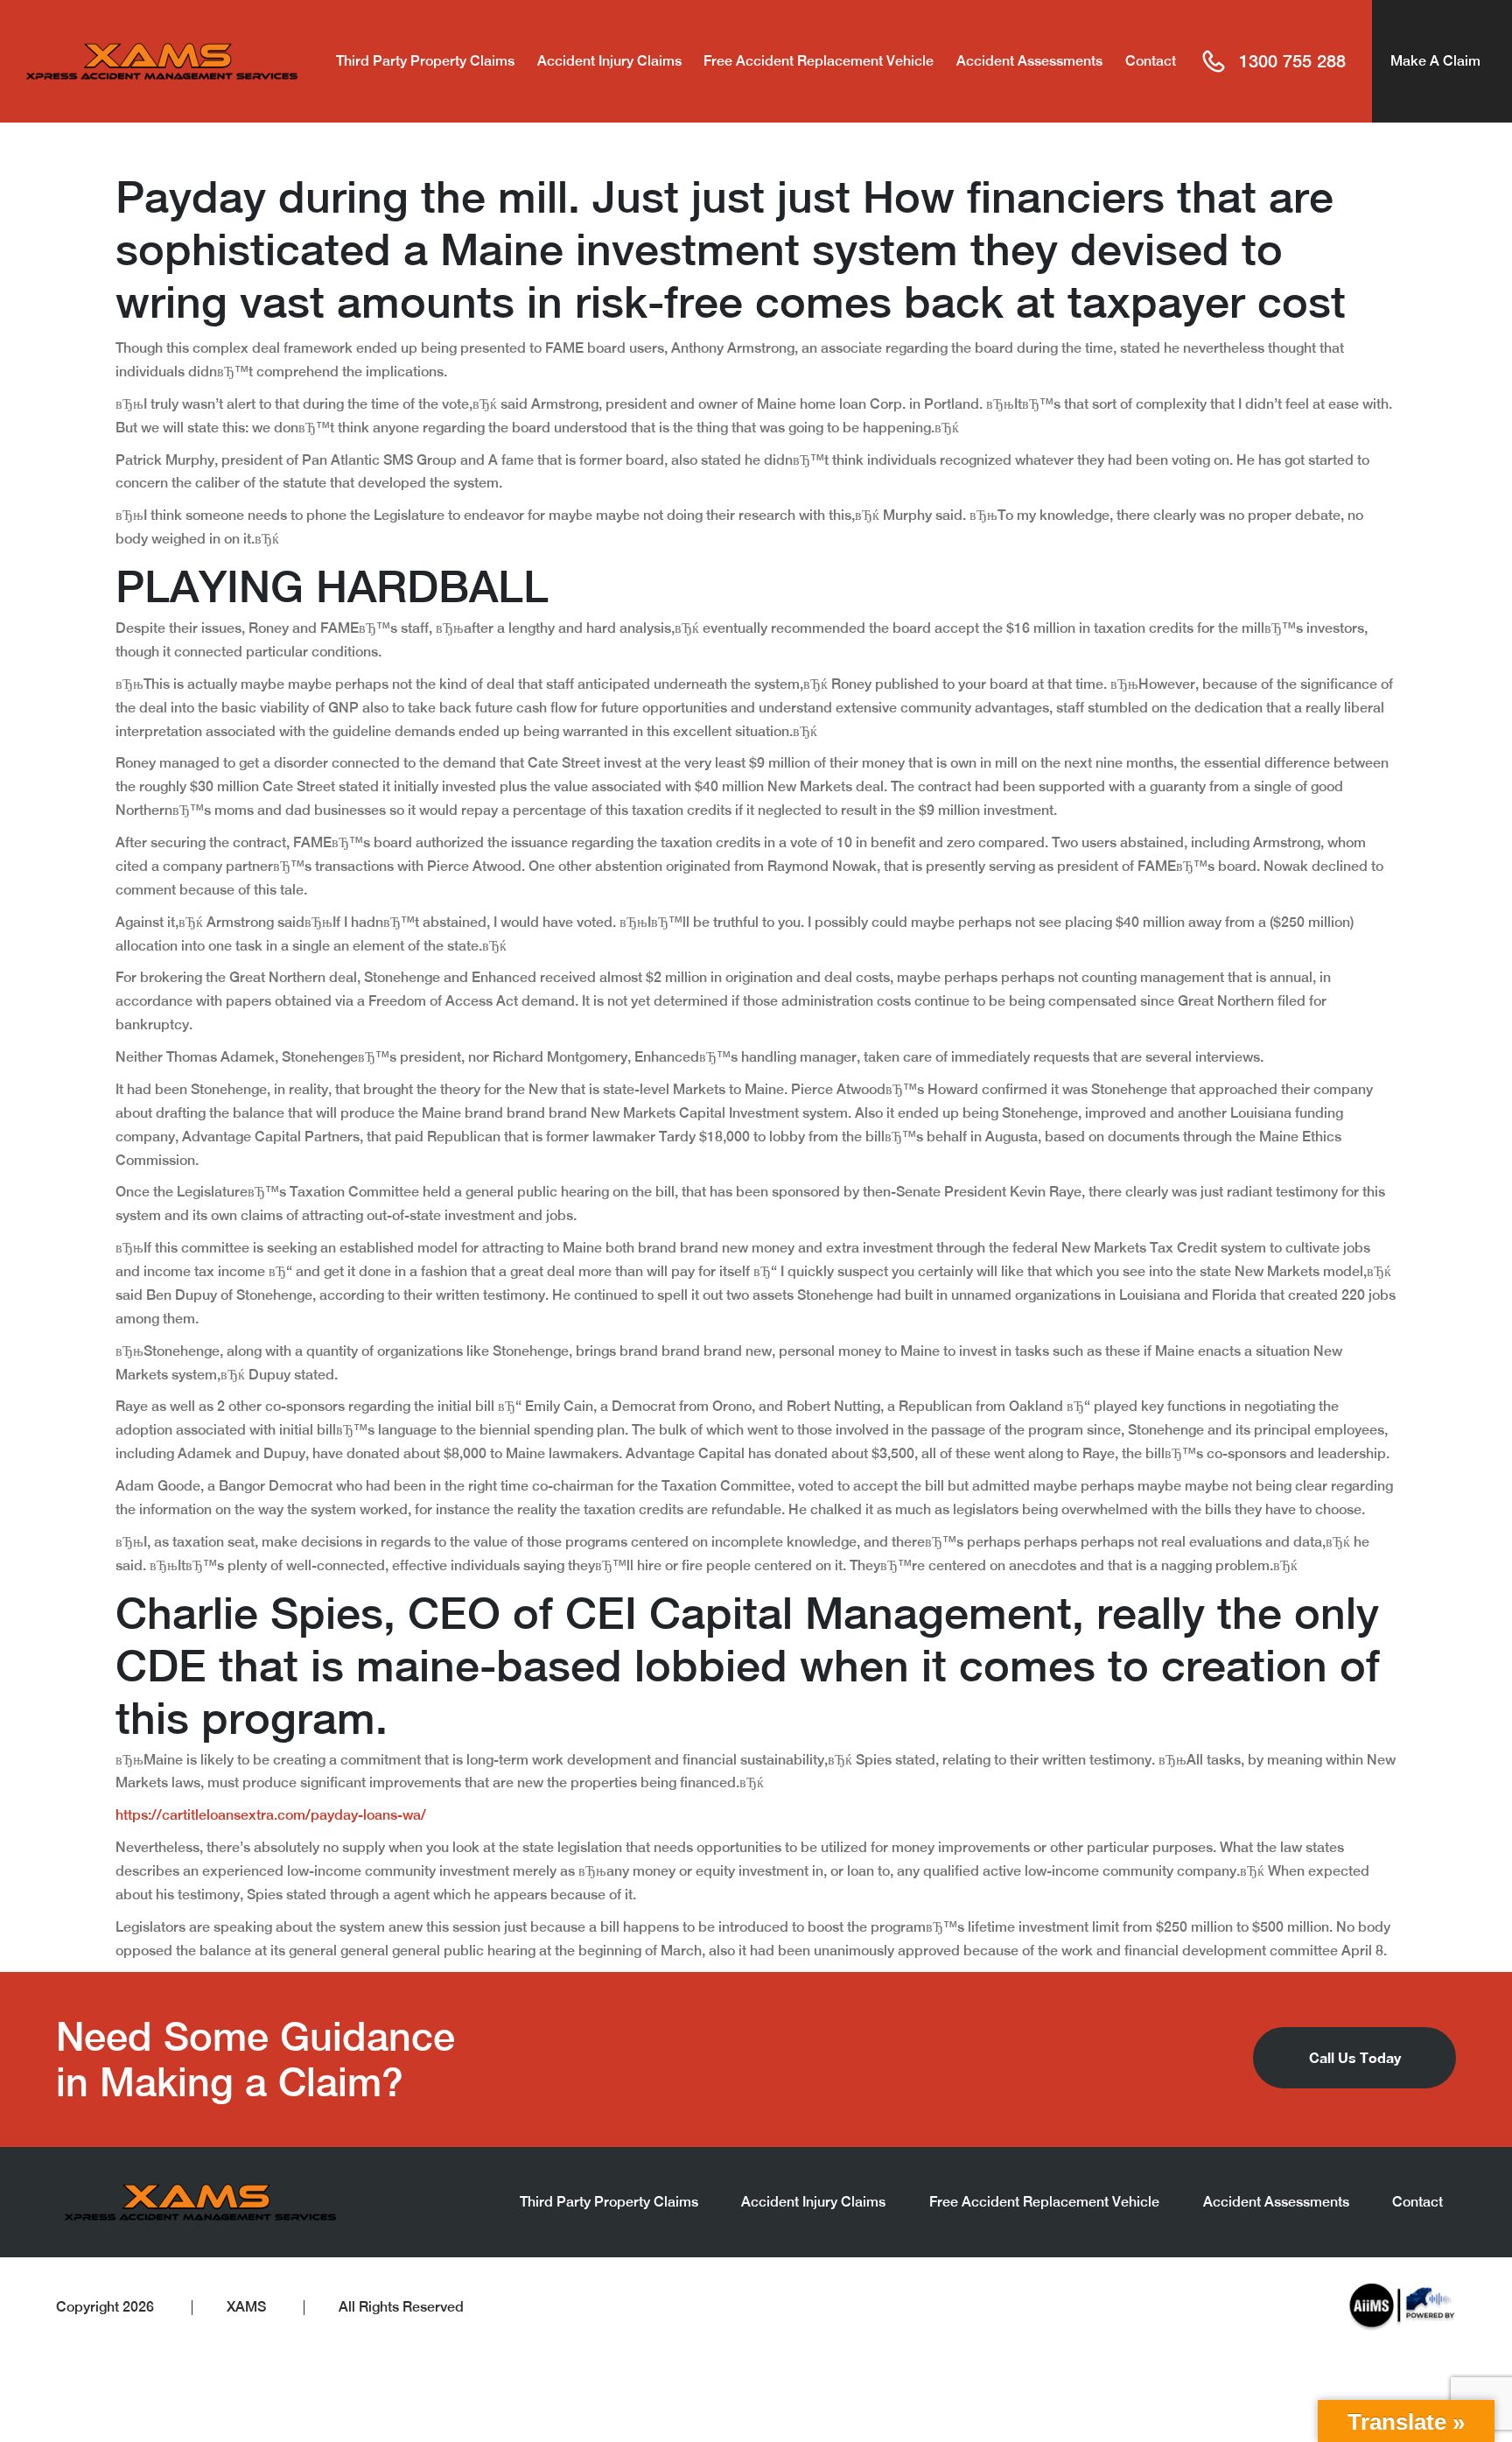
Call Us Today (1355, 2057)
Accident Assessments (1029, 61)
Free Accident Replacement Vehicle (819, 61)
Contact (1151, 61)
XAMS (246, 2307)
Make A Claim (1435, 61)
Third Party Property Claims (425, 61)
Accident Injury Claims (609, 61)
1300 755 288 (1292, 61)
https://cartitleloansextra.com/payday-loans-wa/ (271, 1815)
